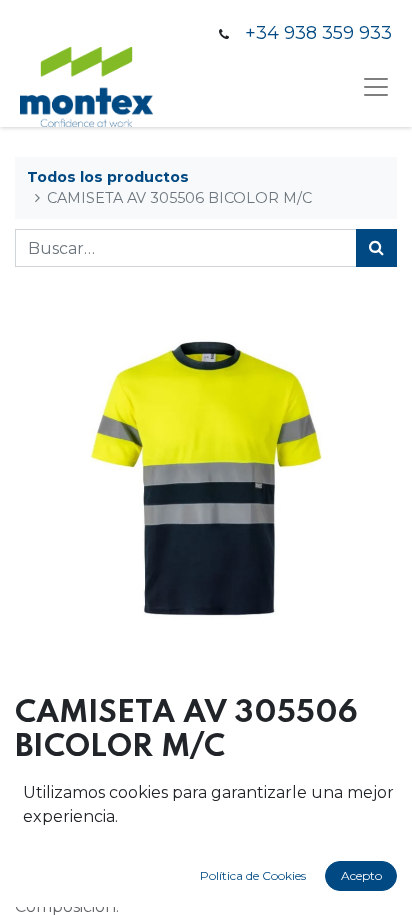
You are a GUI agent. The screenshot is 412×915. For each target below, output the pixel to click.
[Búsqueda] (376, 248)
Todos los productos (108, 177)
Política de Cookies (253, 875)
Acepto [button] (361, 875)
